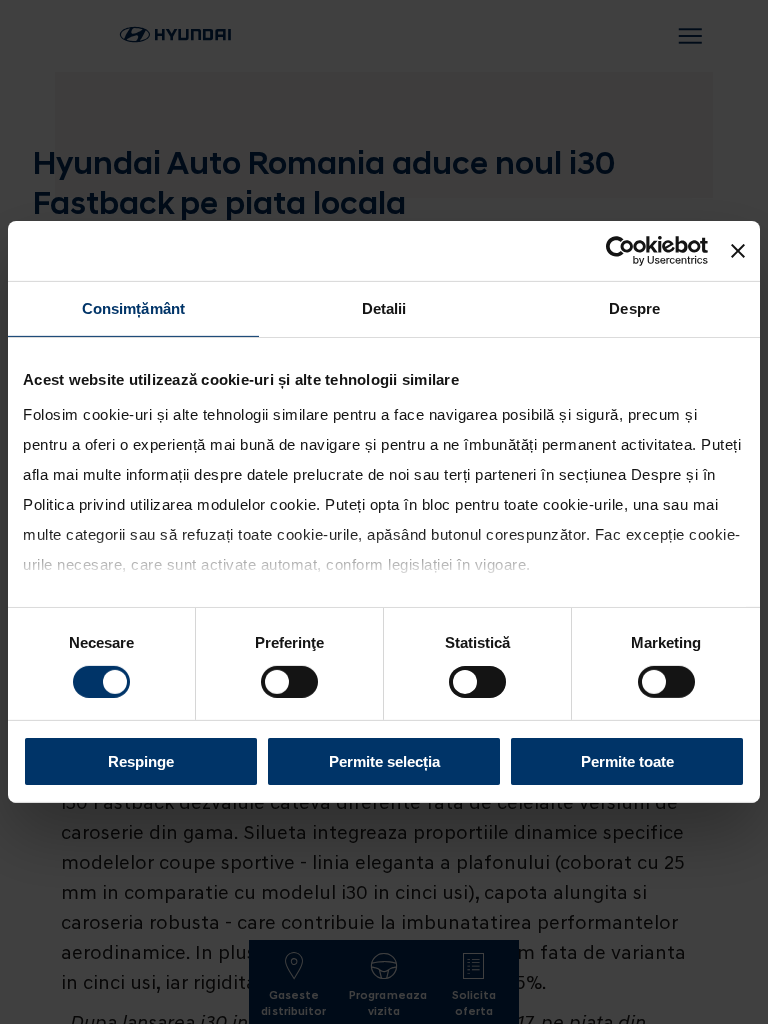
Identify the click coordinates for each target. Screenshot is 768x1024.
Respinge (141, 761)
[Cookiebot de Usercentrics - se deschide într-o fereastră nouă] (620, 251)
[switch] (289, 682)
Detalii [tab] (384, 308)
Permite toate (627, 761)
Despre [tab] (634, 308)
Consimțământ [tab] (133, 308)
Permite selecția (384, 761)
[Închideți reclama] (738, 251)
